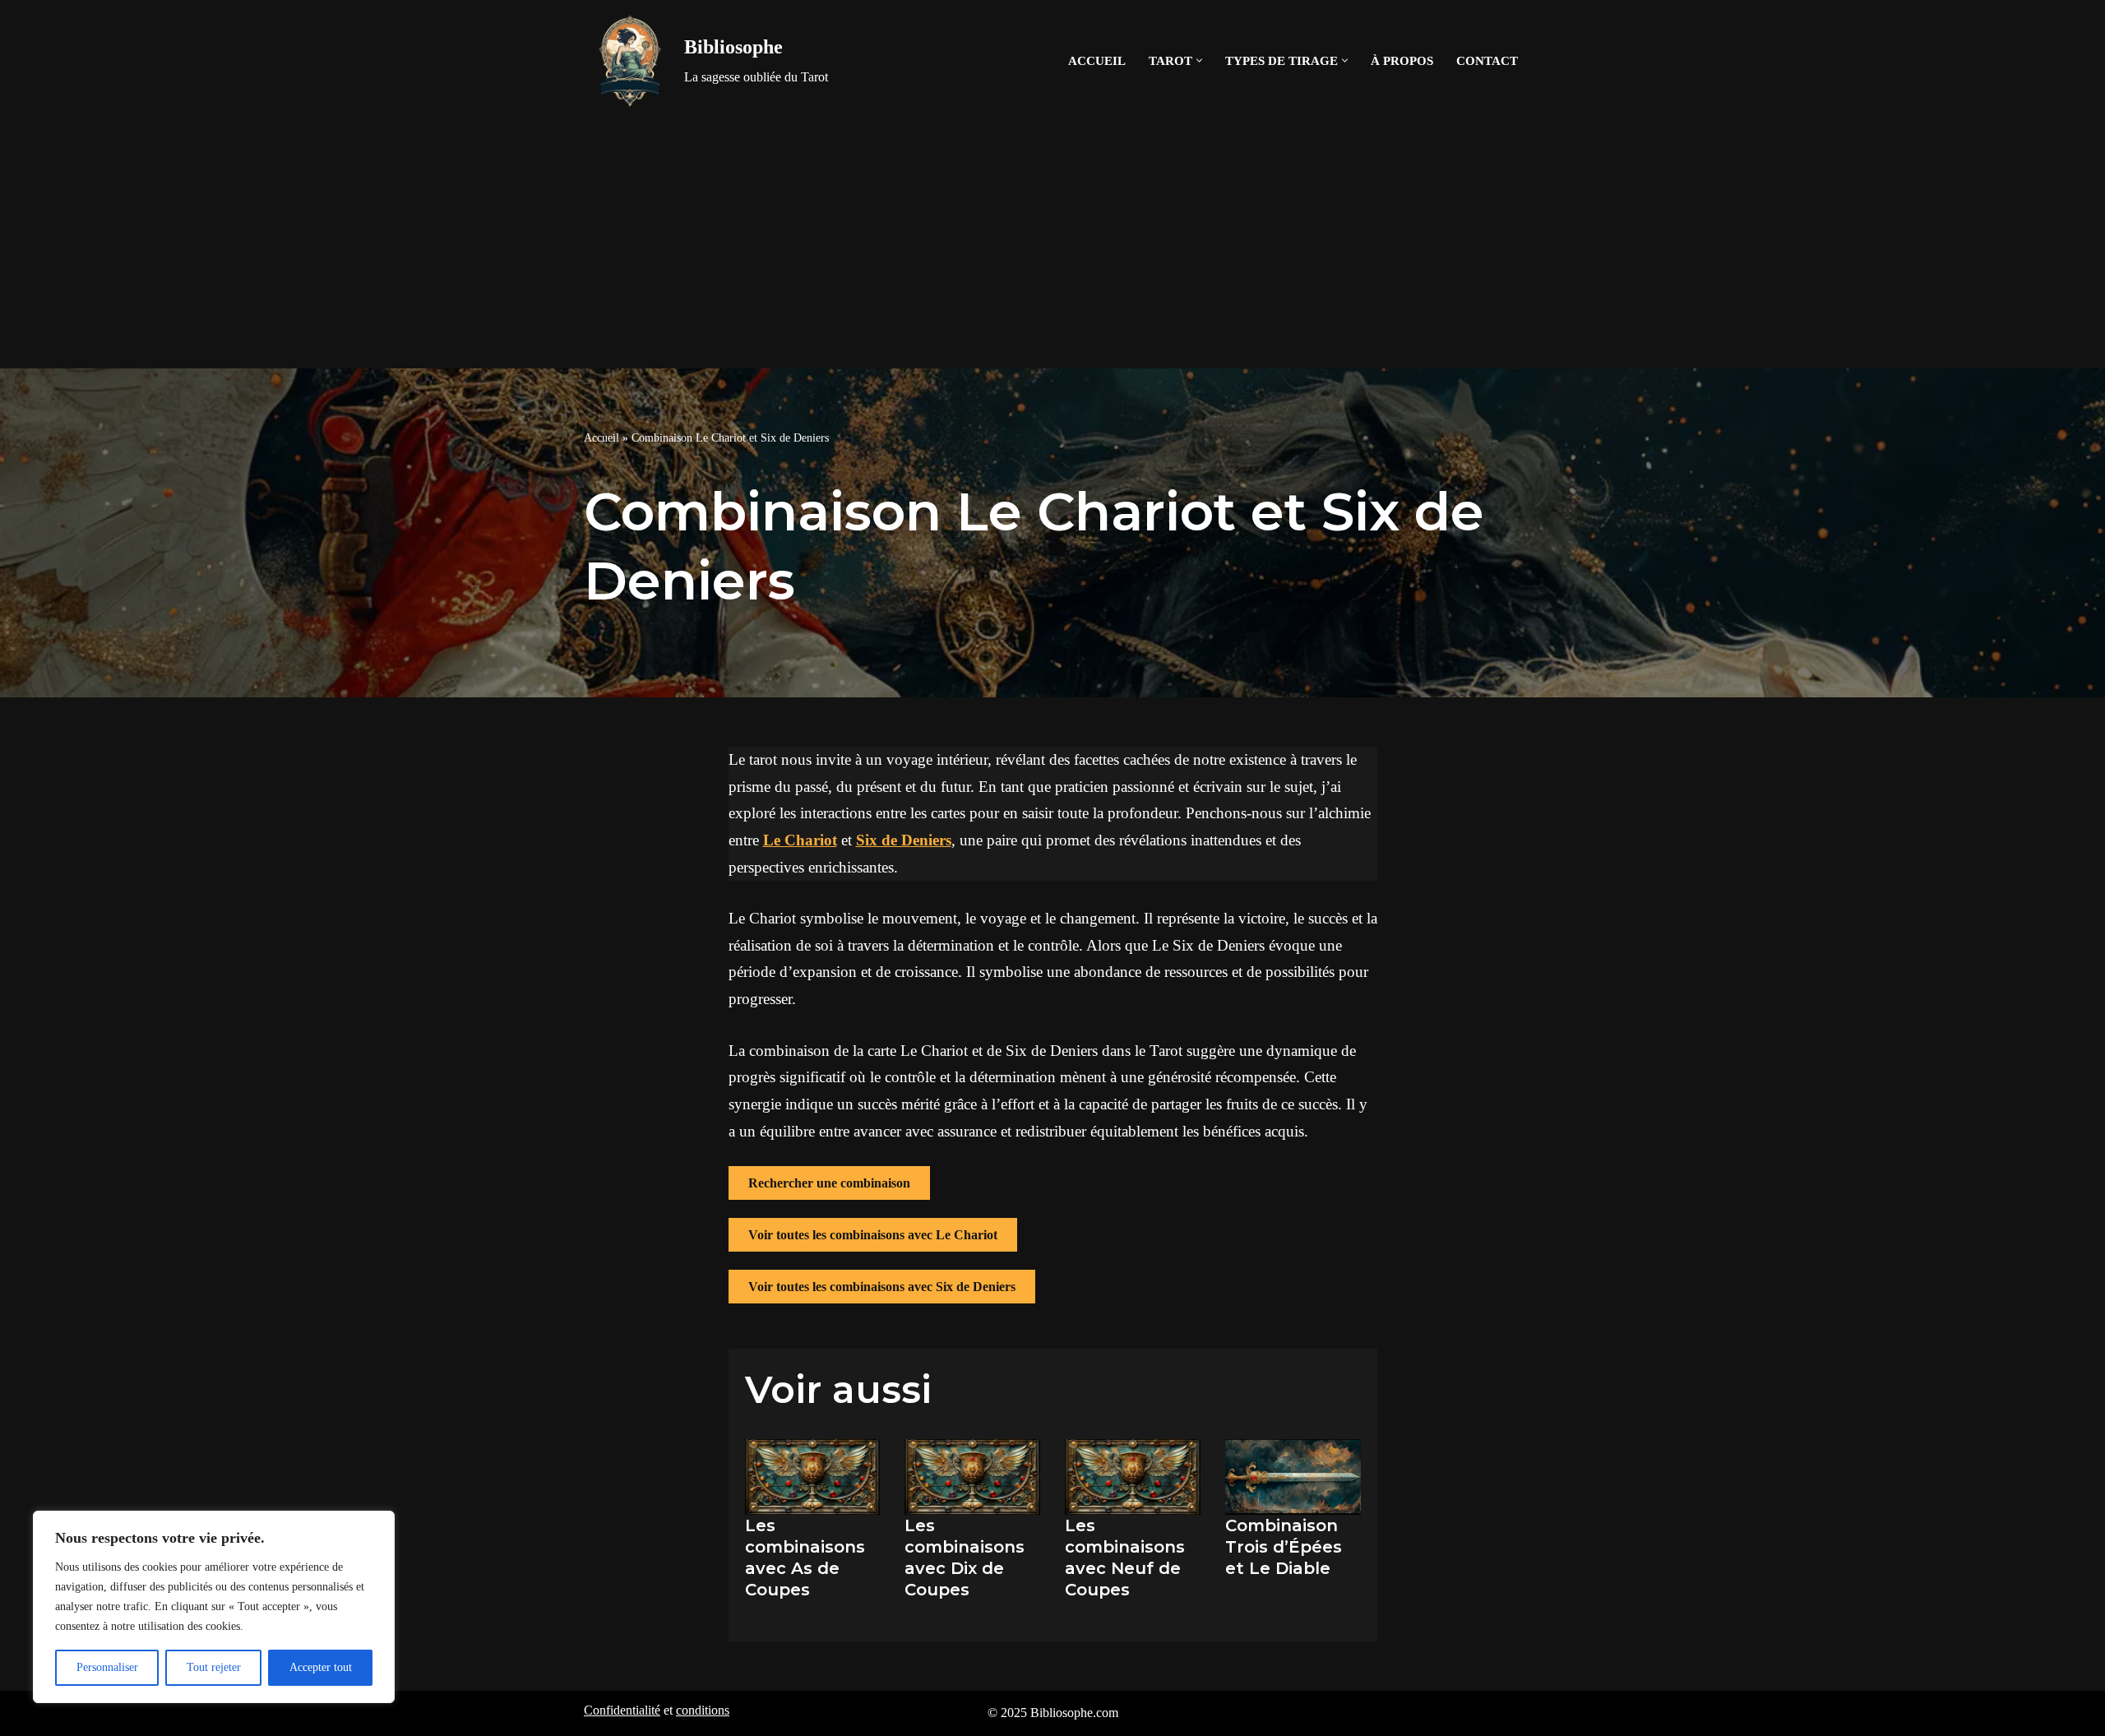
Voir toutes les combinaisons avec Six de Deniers (882, 1287)
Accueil (1097, 60)
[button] (1199, 60)
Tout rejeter (214, 1667)
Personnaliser (107, 1667)
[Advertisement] (1052, 245)
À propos (1402, 60)
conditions (703, 1710)
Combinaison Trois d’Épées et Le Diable (1284, 1547)
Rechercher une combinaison (829, 1183)
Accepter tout (321, 1667)
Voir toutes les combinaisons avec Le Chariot (873, 1235)
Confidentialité (622, 1710)
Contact (1487, 60)
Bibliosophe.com (1074, 1713)
